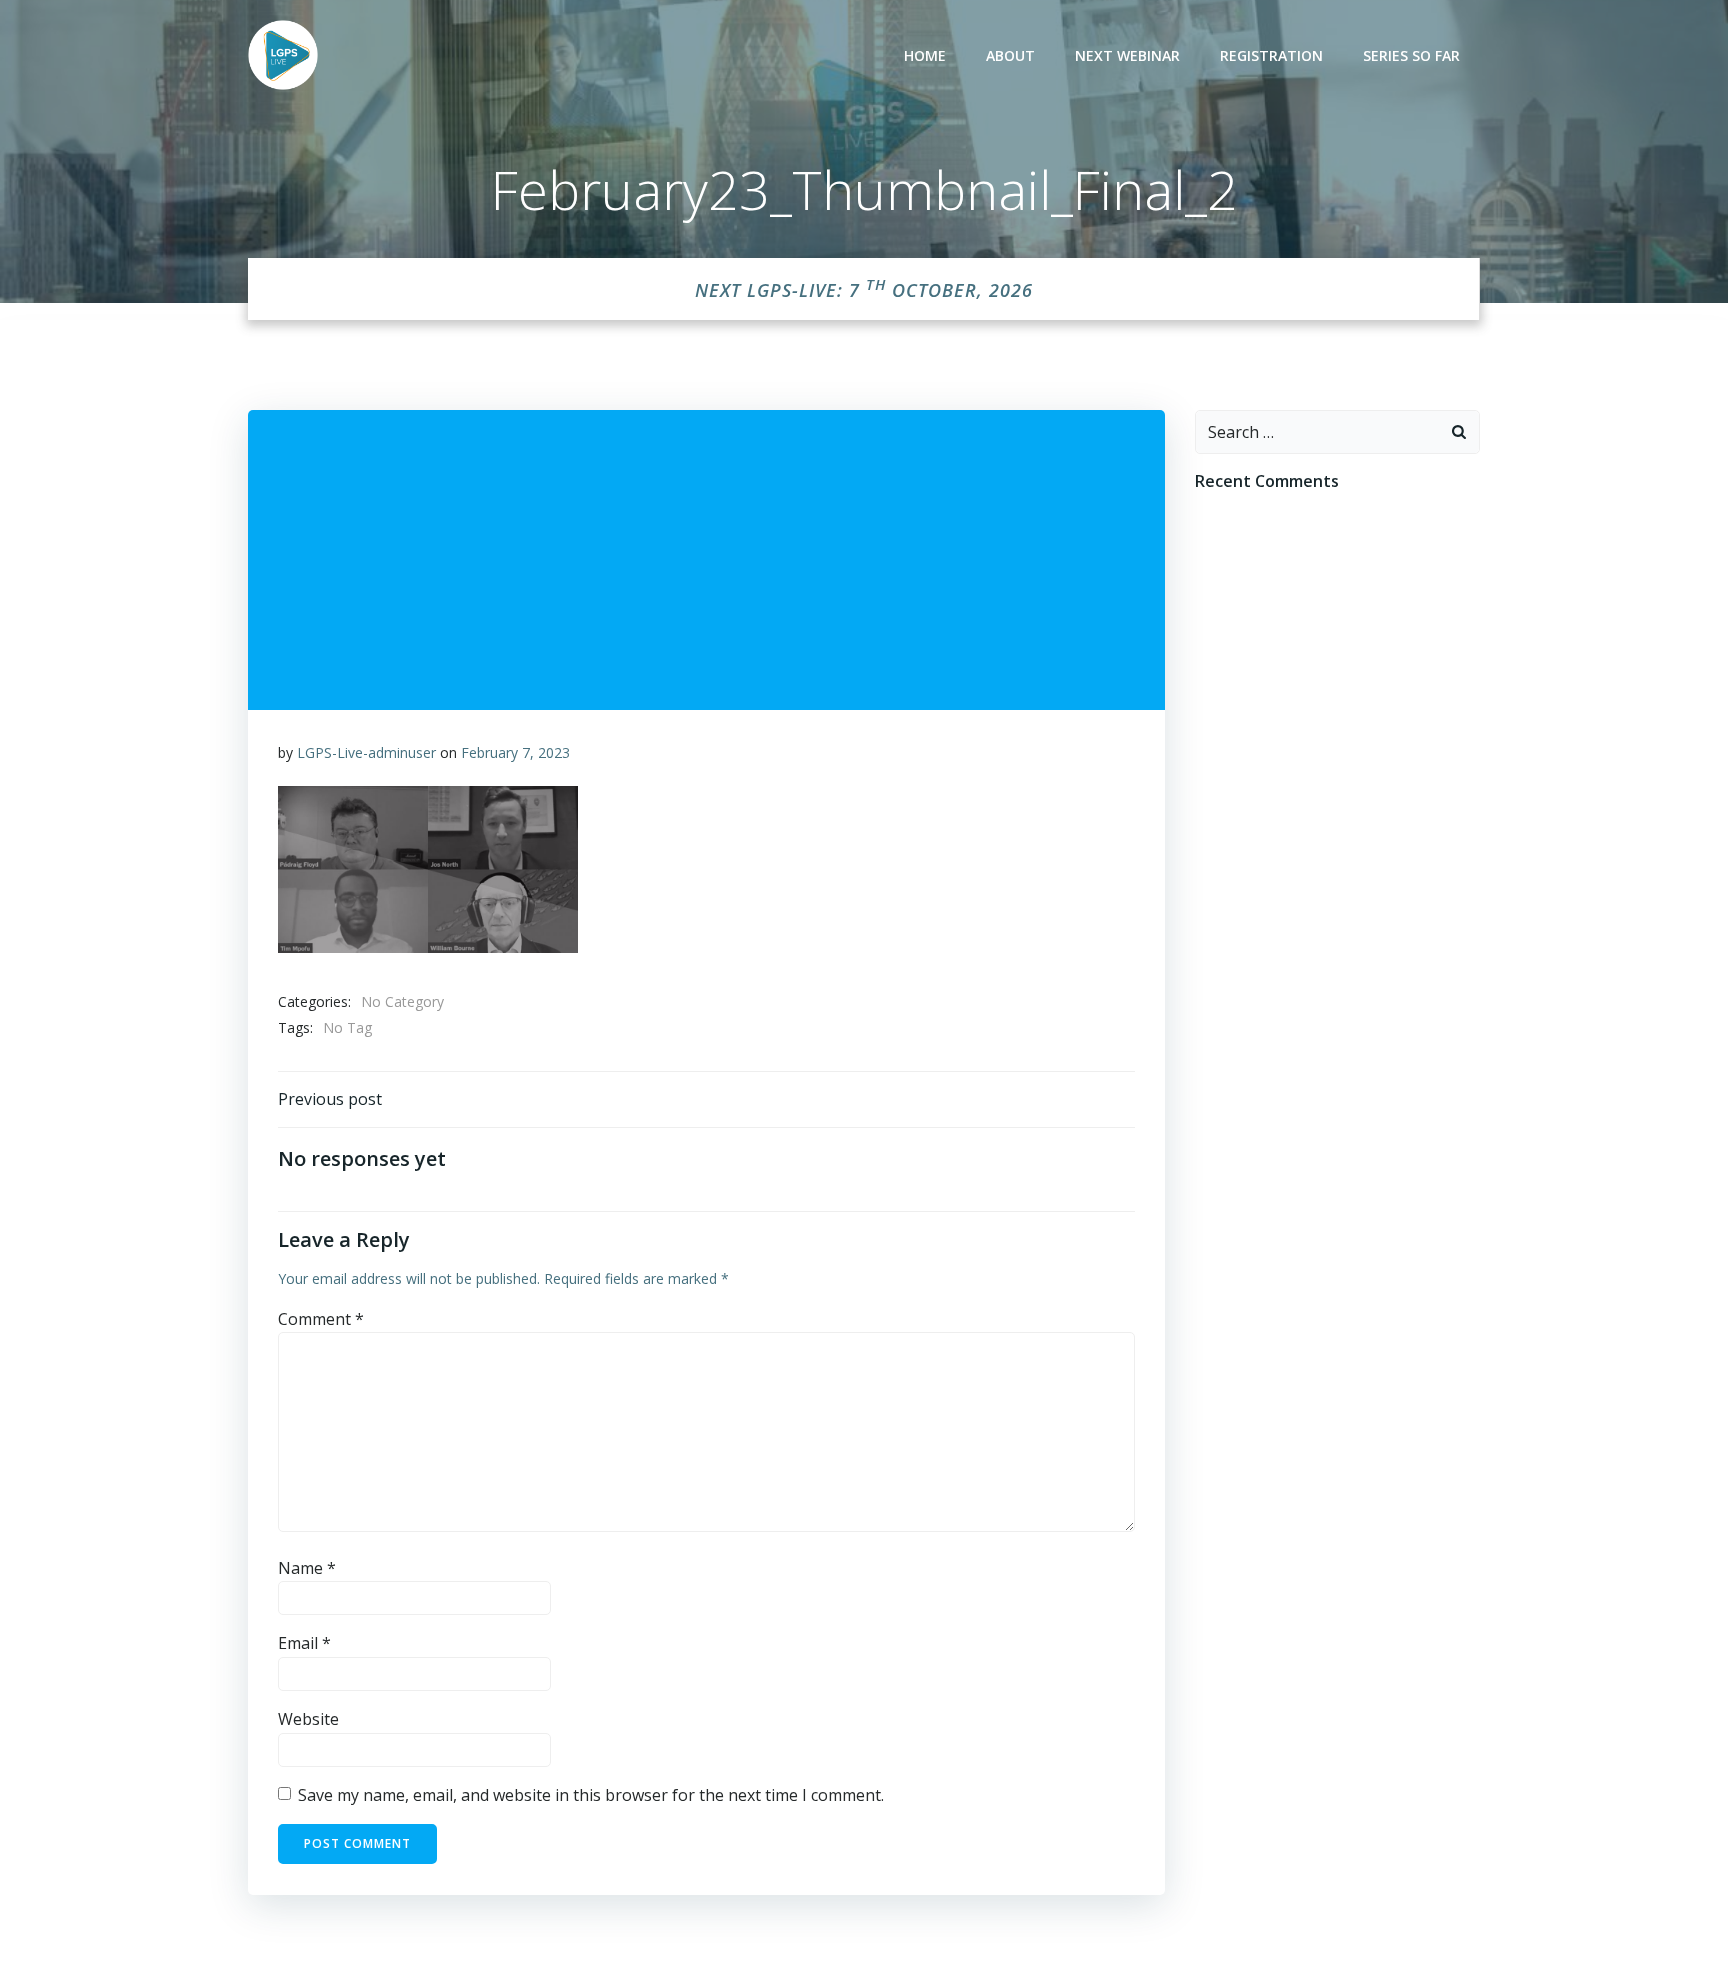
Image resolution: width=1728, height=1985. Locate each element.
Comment (321, 1319)
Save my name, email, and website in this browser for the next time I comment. (591, 1795)
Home (925, 55)
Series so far (1411, 55)
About (1010, 55)
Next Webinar (1127, 55)
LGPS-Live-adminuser (366, 752)
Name (307, 1568)
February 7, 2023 (515, 752)
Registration (1271, 55)
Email (304, 1643)
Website (308, 1719)
